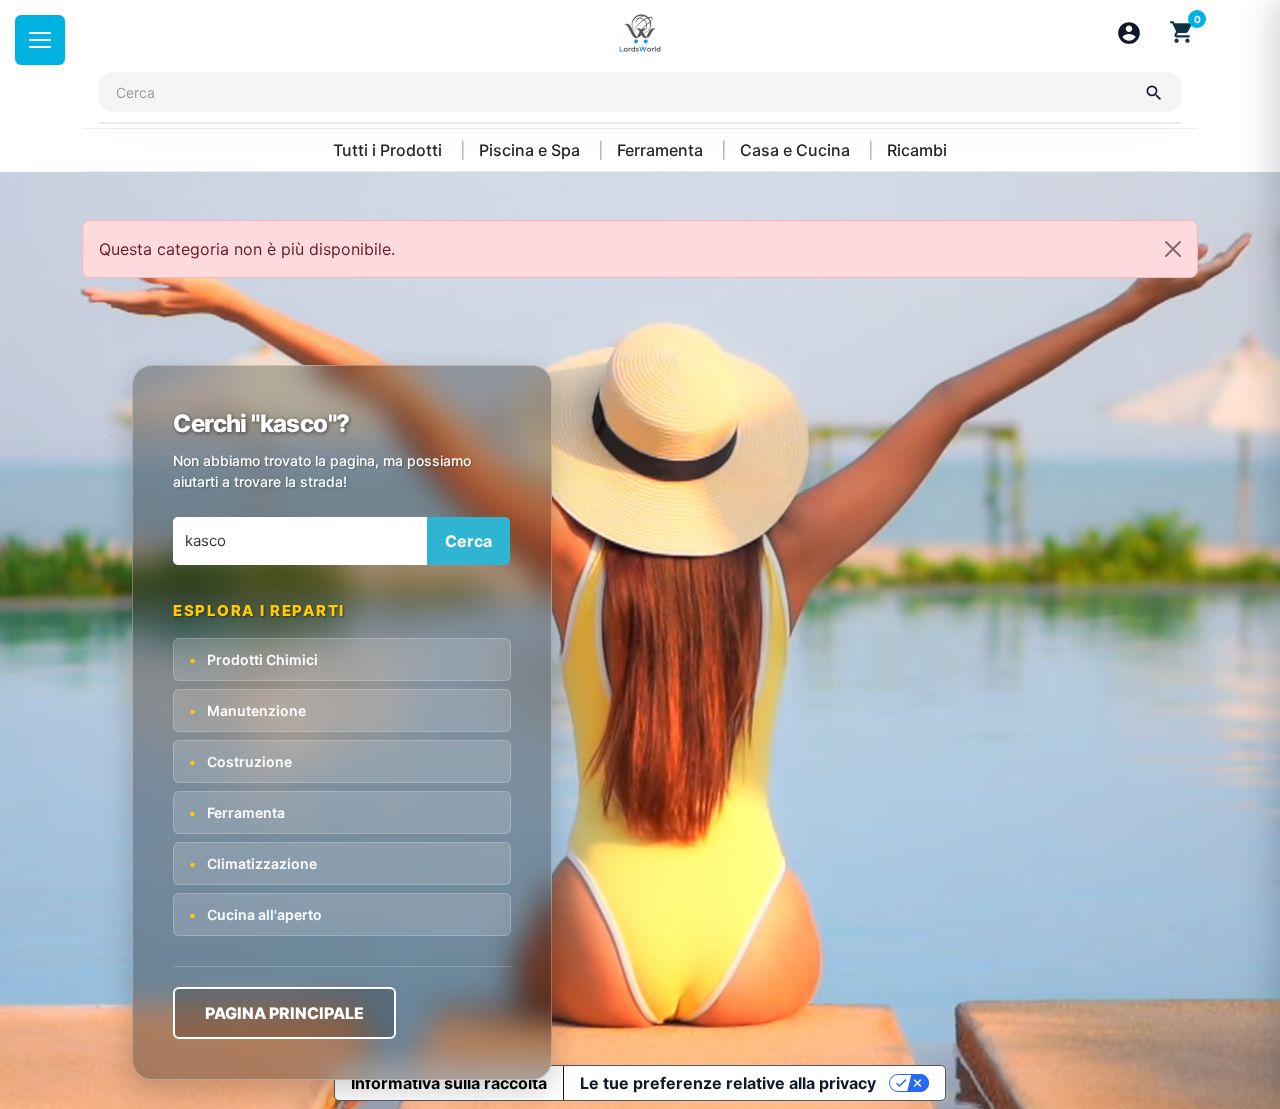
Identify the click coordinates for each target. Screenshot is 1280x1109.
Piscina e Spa (531, 150)
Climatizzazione (253, 863)
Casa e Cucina (797, 150)
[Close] (1173, 249)
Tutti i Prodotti (389, 150)
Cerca (468, 541)
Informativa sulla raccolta (449, 1083)
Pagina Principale (284, 1013)
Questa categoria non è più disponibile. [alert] (247, 249)
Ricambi (917, 150)
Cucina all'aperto (255, 914)
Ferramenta (662, 150)
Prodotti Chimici (253, 659)
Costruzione (240, 761)
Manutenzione (247, 710)
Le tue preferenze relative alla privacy (728, 1083)
